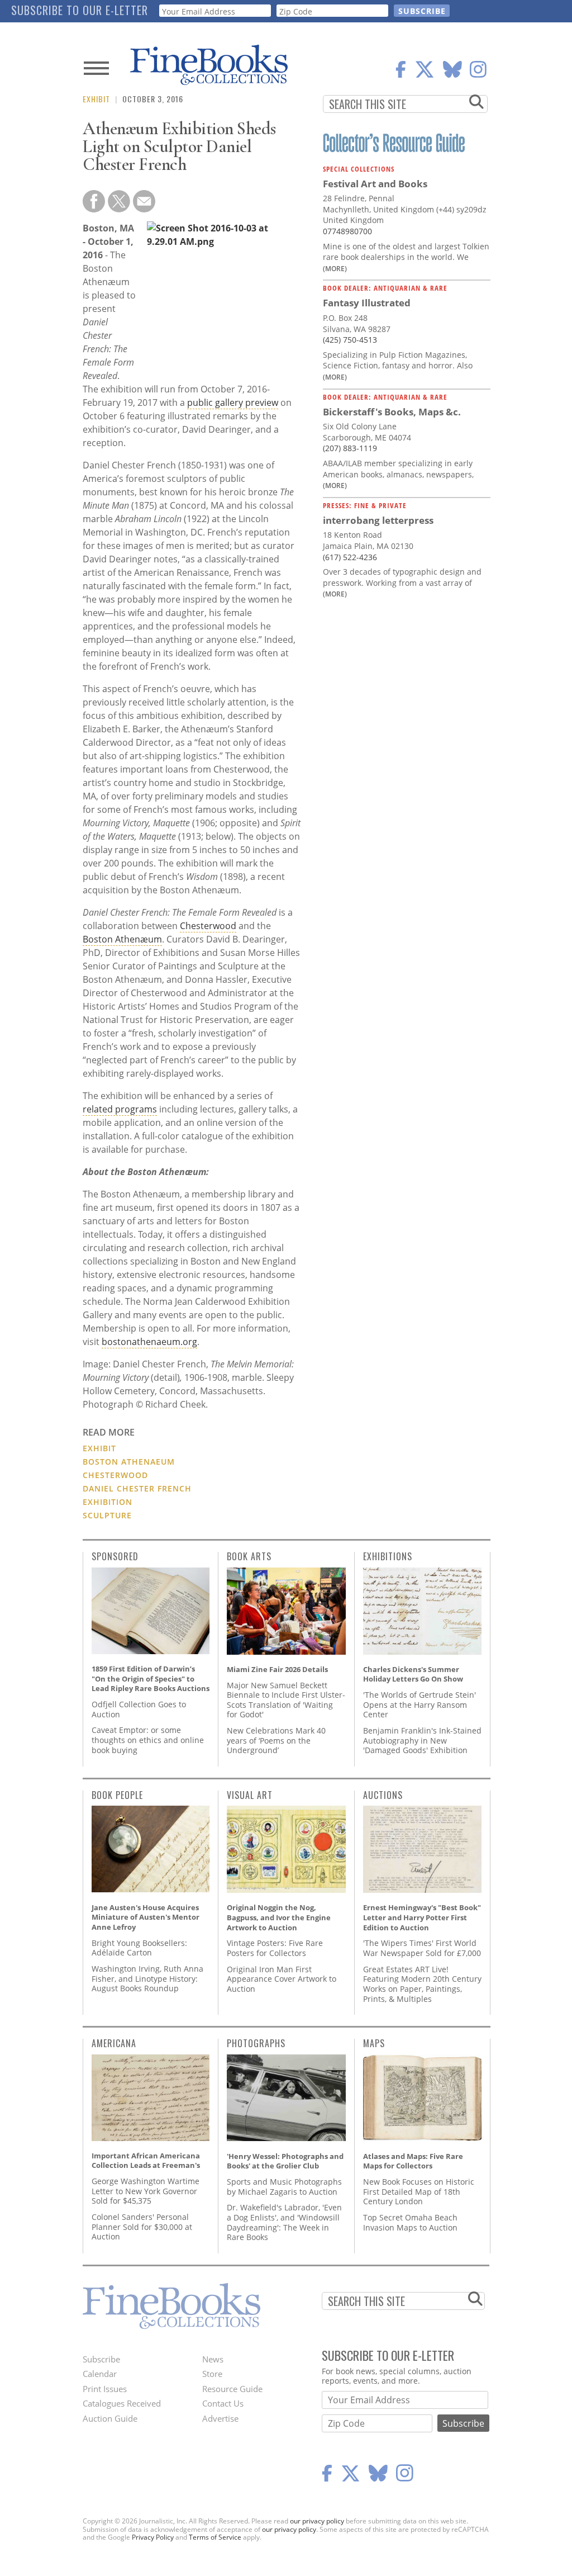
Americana (114, 2043)
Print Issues (105, 2389)
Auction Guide (110, 2418)
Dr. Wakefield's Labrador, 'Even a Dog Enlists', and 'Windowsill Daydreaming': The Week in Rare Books (284, 2222)
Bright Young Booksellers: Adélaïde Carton (139, 1948)
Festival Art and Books (375, 184)
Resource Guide (232, 2389)
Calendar (100, 2374)
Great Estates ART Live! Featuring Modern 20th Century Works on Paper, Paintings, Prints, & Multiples (422, 1984)
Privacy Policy (153, 2537)
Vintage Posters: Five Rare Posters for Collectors (275, 1948)
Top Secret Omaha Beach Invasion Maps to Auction (410, 2222)
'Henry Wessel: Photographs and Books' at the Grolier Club (285, 2161)
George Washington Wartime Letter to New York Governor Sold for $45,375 (146, 2191)
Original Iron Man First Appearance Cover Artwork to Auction (282, 1979)
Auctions (383, 1795)
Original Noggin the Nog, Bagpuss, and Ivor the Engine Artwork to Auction (279, 1917)
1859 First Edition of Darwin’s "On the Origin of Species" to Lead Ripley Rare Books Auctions (151, 1678)
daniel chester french (137, 1488)
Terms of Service (215, 2537)
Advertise (220, 2418)
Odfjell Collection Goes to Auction (139, 1709)
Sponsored (115, 1556)
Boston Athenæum (122, 939)
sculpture (107, 1515)
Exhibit (96, 99)
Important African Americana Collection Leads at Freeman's (146, 2161)
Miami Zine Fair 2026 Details (277, 1669)
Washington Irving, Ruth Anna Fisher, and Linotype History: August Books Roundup (147, 1978)
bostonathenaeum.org (149, 1342)
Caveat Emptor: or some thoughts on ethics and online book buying (148, 1740)
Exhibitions (388, 1556)
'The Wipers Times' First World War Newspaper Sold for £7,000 (422, 1948)
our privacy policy (317, 2521)
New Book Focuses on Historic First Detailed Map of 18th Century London (419, 2191)
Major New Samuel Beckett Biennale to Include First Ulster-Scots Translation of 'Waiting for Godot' (286, 1700)
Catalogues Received (122, 2403)
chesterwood (115, 1475)
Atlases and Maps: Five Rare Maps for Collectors (413, 2161)
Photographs (256, 2043)
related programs (120, 1109)
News (213, 2359)
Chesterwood (208, 926)
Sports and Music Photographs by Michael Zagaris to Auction (284, 2187)
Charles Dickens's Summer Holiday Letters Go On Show (413, 1674)
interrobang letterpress (378, 520)
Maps (374, 2043)
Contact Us (223, 2403)
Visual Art (250, 1795)
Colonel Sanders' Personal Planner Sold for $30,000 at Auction (142, 2227)
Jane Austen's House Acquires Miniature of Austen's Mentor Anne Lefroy (146, 1917)
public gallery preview (233, 402)
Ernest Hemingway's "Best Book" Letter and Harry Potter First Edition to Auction (422, 1917)
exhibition (108, 1502)
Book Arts (249, 1556)
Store (212, 2374)
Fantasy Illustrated (367, 303)
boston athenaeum (129, 1462)
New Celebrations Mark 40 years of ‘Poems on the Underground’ (276, 1740)
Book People (117, 1795)
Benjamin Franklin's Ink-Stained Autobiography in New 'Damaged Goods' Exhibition (422, 1740)
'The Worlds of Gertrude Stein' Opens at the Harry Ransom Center (420, 1704)
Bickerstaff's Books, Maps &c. (392, 412)
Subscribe (101, 2359)
